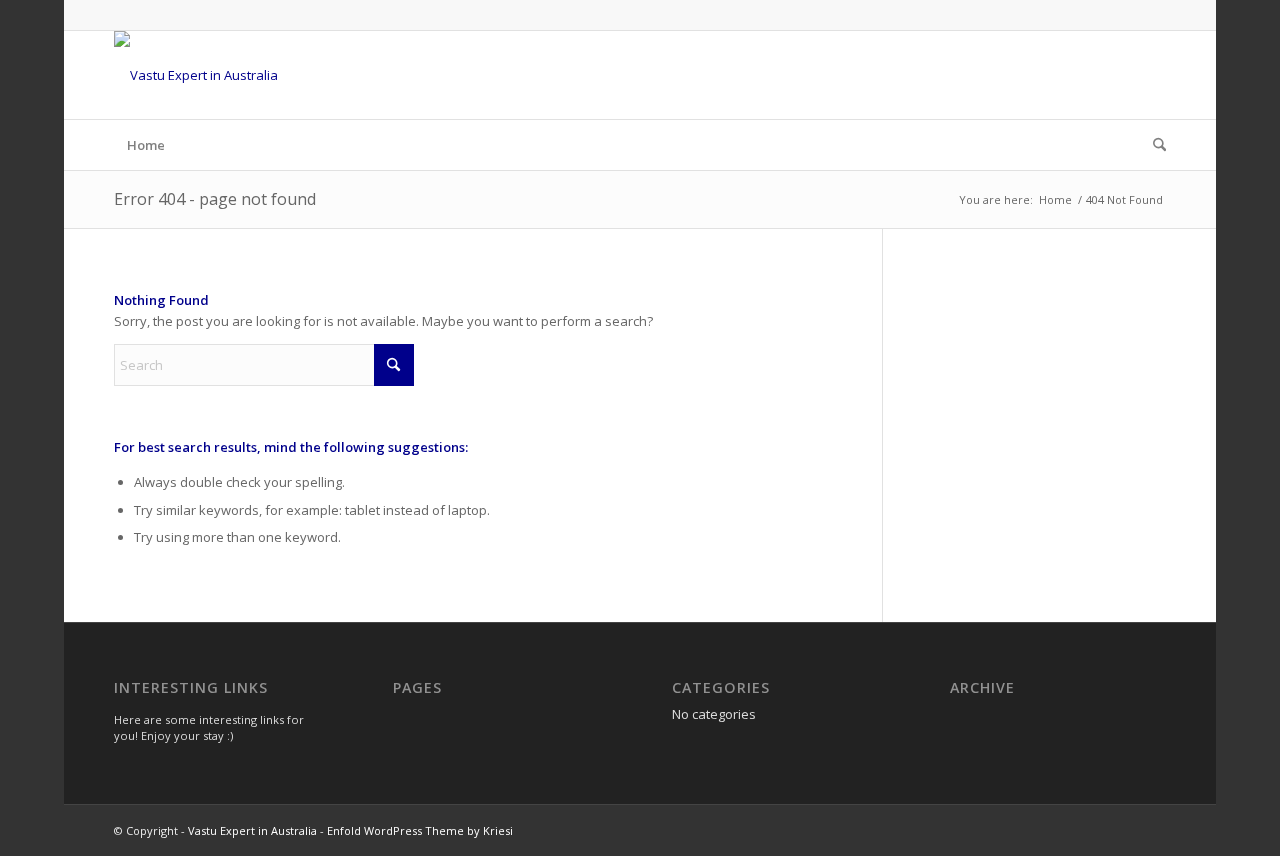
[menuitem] (1153, 145)
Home (146, 145)
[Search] (1153, 145)
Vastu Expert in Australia (252, 830)
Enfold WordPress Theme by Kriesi (420, 830)
